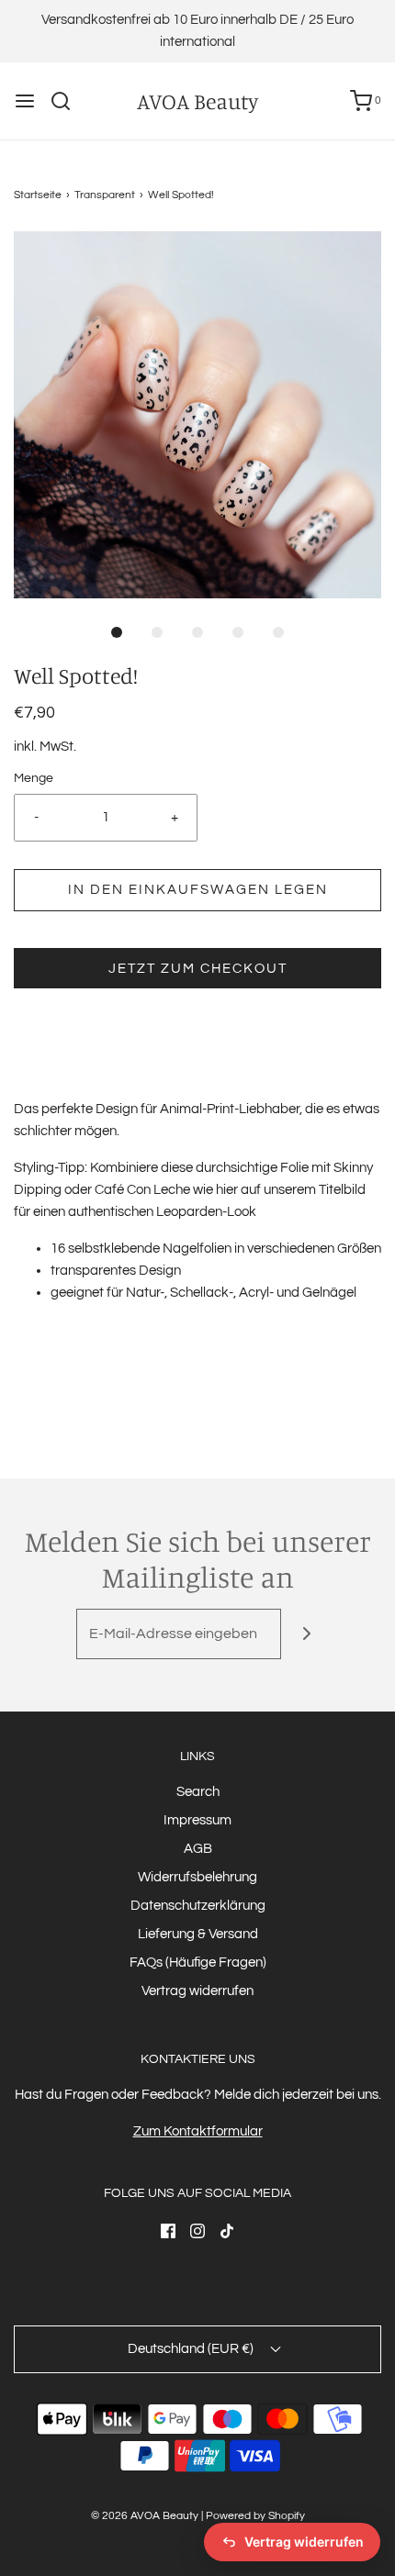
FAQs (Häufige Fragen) (198, 1963)
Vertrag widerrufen (197, 1991)
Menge (34, 778)
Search (198, 1792)
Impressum (197, 1820)
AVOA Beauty (197, 101)
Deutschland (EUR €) (192, 2349)
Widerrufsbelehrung (197, 1877)
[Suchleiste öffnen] (68, 101)
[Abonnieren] (306, 1634)
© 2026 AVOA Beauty (145, 2516)
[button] (197, 415)
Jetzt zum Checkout (198, 969)
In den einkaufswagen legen (198, 890)
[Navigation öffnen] (25, 101)
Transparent (105, 195)
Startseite (38, 195)
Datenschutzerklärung (198, 1906)
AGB (198, 1849)
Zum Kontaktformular (198, 2131)
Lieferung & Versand (198, 1934)
